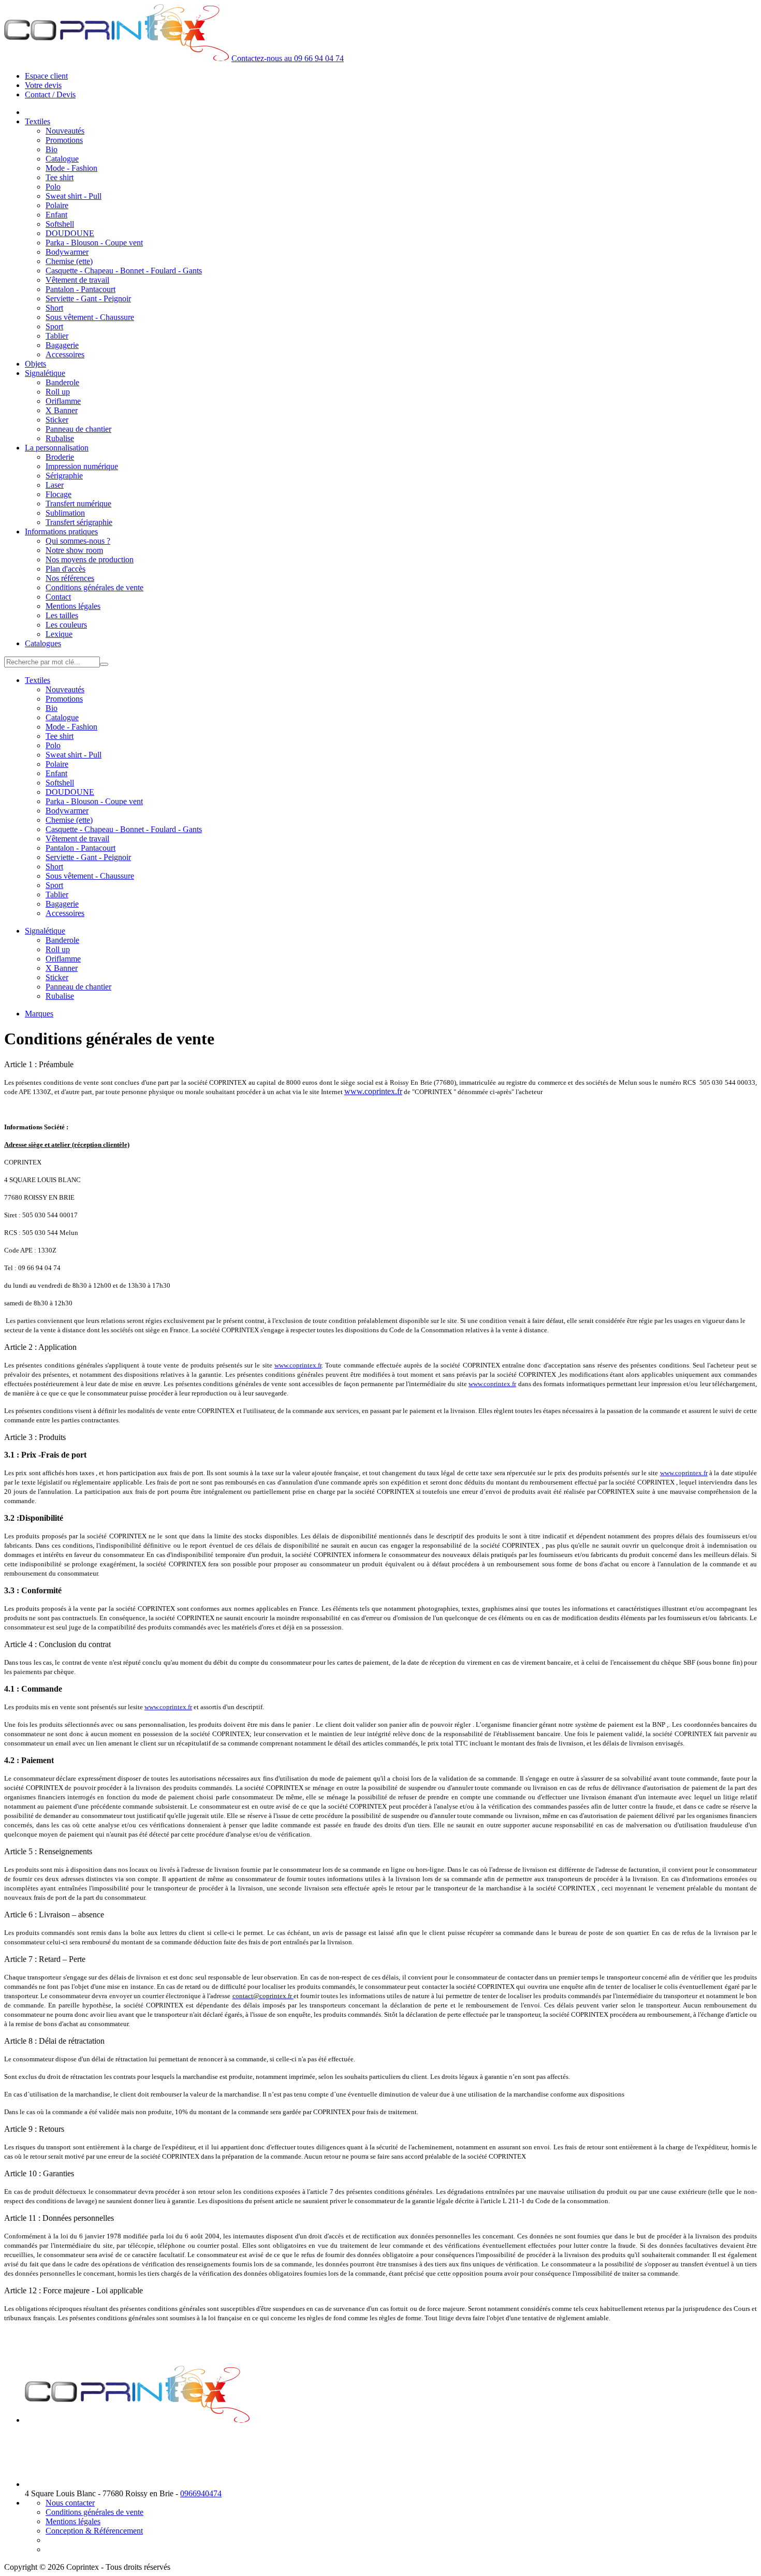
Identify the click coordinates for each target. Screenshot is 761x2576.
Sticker (57, 420)
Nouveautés (65, 131)
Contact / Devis (50, 94)
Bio (52, 149)
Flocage (58, 494)
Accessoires (65, 354)
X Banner (62, 410)
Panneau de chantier (78, 429)
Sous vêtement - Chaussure (90, 317)
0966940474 (201, 2493)
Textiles (38, 121)
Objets (35, 364)
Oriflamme (63, 401)
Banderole (62, 382)
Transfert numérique (78, 504)
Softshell (60, 224)
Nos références (70, 578)
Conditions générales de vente (94, 587)
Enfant (56, 215)
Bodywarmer (67, 252)
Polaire (57, 205)
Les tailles (62, 615)
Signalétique (45, 373)
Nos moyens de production (90, 559)
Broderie (60, 457)
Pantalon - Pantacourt (81, 289)
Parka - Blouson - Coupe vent (94, 243)
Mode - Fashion (71, 168)
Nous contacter (70, 2503)
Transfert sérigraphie (79, 522)
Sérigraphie (64, 476)
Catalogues (43, 643)
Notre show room (74, 550)
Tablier (57, 336)
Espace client (46, 76)
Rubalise (60, 438)
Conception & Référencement (94, 2531)
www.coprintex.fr (373, 1091)
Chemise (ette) (69, 261)
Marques (39, 1014)
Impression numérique (82, 466)
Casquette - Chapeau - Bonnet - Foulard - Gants (124, 271)
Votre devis (43, 85)
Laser (55, 485)
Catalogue (62, 159)
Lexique (59, 634)
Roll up (58, 392)
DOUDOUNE (70, 233)
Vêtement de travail (77, 280)
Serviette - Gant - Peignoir (88, 299)
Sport (54, 326)
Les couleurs (66, 625)
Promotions (64, 140)
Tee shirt (60, 177)
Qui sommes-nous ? (78, 541)
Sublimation (65, 513)
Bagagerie (62, 345)
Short (54, 308)
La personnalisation (57, 448)
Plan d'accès (65, 569)
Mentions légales (73, 606)
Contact (58, 597)
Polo (53, 187)
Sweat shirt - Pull (74, 196)
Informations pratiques (61, 532)
